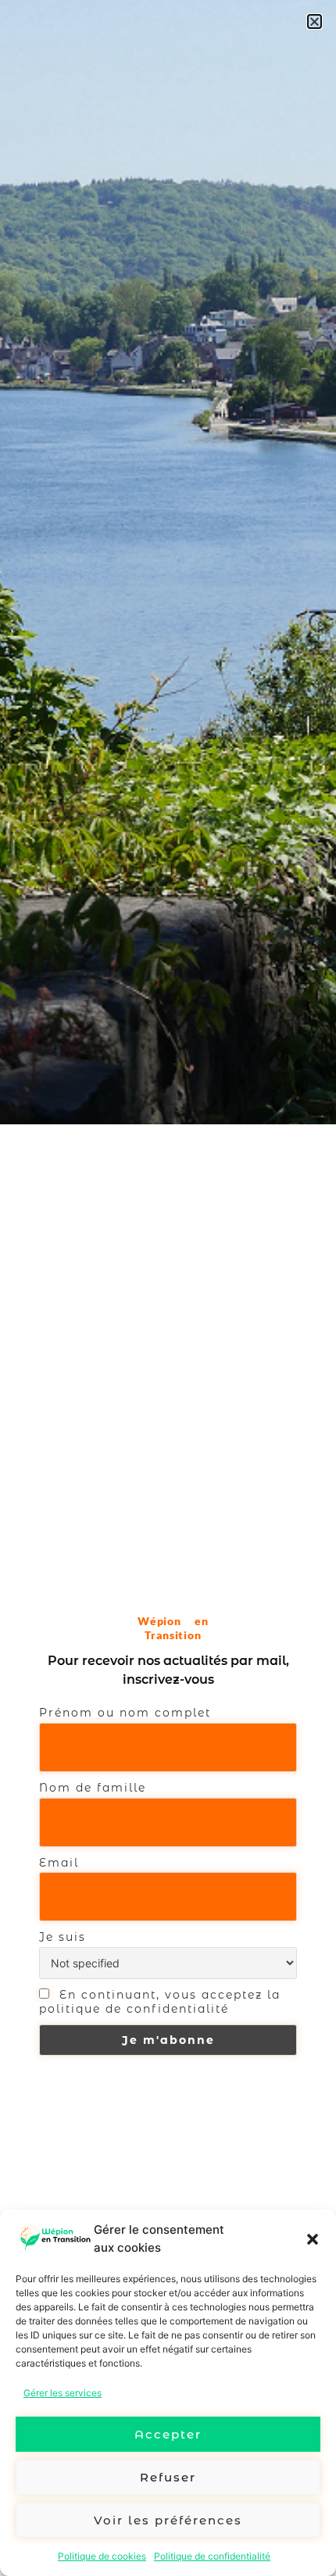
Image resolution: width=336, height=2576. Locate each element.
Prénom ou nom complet (125, 1713)
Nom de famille (93, 1788)
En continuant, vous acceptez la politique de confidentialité (160, 2002)
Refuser (168, 2477)
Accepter (168, 2434)
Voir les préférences (168, 2520)
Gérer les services (63, 2393)
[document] (168, 1288)
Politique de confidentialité (212, 2556)
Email (59, 1863)
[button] (313, 2239)
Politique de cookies (102, 2556)
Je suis (63, 1937)
